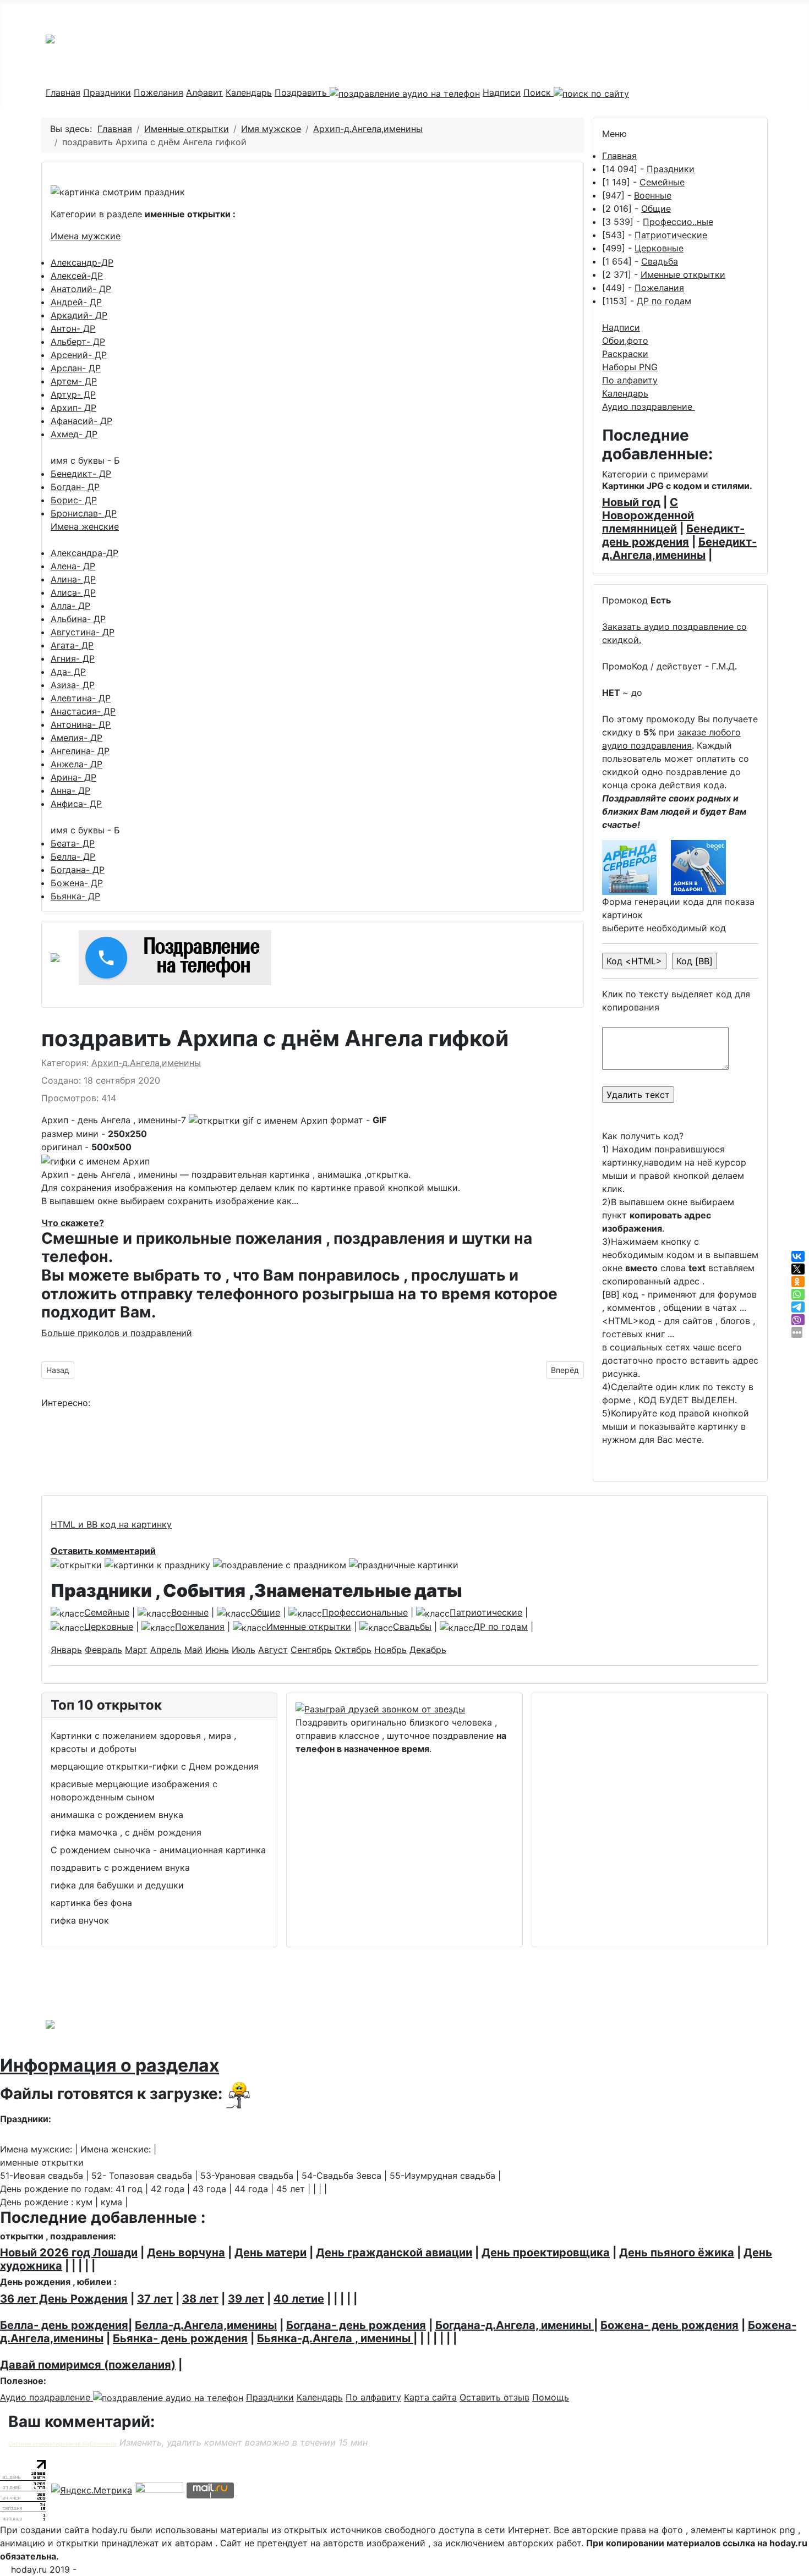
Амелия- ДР (76, 738)
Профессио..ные (678, 222)
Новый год (631, 502)
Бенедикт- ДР (81, 474)
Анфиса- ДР (76, 804)
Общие (656, 208)
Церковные (659, 248)
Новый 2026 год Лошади (69, 2253)
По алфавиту (630, 380)
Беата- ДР (73, 843)
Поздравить (302, 92)
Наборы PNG (630, 367)
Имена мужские (86, 236)
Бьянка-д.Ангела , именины (335, 2338)
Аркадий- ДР (79, 315)
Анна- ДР (70, 790)
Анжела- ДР (76, 764)
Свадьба (660, 261)
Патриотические (671, 235)
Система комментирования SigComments (62, 2444)
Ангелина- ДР (80, 751)
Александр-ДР (82, 262)
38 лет (200, 2299)
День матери (270, 2253)
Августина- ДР (83, 632)
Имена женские (85, 526)
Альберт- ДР (78, 342)
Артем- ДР (74, 381)
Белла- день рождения (64, 2325)
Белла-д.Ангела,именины (206, 2325)
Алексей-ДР (77, 276)
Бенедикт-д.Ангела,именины (679, 548)
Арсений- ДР (79, 355)
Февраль (103, 1650)
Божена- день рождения (669, 2325)
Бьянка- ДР (75, 896)
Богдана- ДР (78, 870)
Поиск (539, 92)
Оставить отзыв (494, 2397)
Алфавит (204, 92)
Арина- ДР (73, 777)
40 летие (299, 2299)
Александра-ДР (84, 553)
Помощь (551, 2397)
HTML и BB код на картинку (111, 1524)
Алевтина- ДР (81, 698)
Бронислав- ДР (84, 513)
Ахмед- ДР (74, 434)
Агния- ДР (73, 658)
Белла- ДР (73, 856)
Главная (63, 92)
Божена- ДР (77, 883)
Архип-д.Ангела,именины (146, 1063)
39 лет (246, 2299)
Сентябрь (311, 1650)
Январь (66, 1650)
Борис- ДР (74, 500)
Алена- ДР (73, 566)
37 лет (155, 2299)
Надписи (502, 92)
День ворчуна (186, 2253)
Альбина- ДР (78, 619)
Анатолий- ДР (81, 289)
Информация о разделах (110, 2065)
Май (193, 1650)
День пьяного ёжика (677, 2253)
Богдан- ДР (75, 487)
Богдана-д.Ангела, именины (515, 2325)
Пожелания (158, 92)
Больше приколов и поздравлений (117, 1333)
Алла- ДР (70, 606)
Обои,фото (625, 340)
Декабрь (428, 1650)
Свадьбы (412, 1627)
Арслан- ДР (76, 368)
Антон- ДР (73, 328)
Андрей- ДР (76, 302)
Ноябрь (390, 1650)
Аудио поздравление (649, 407)
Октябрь (353, 1650)
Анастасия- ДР (83, 711)
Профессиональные (365, 1612)
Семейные (662, 182)
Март (136, 1650)
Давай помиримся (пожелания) (88, 2365)
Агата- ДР (72, 645)
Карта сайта (430, 2397)
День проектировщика (546, 2253)
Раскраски (625, 354)
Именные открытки (683, 274)
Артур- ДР (73, 394)
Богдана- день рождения (356, 2325)
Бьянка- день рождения (180, 2338)
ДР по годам (664, 301)
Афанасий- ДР (81, 421)
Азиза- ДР (73, 685)
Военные (653, 195)
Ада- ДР (68, 672)
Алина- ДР (73, 579)
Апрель (166, 1650)
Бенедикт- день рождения (673, 535)
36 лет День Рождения (64, 2299)
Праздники (107, 92)
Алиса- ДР (73, 592)
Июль (244, 1650)
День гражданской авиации (394, 2253)
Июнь (217, 1650)
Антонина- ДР (81, 724)
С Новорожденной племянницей (648, 515)
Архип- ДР (73, 408)
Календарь (249, 92)
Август (273, 1650)
